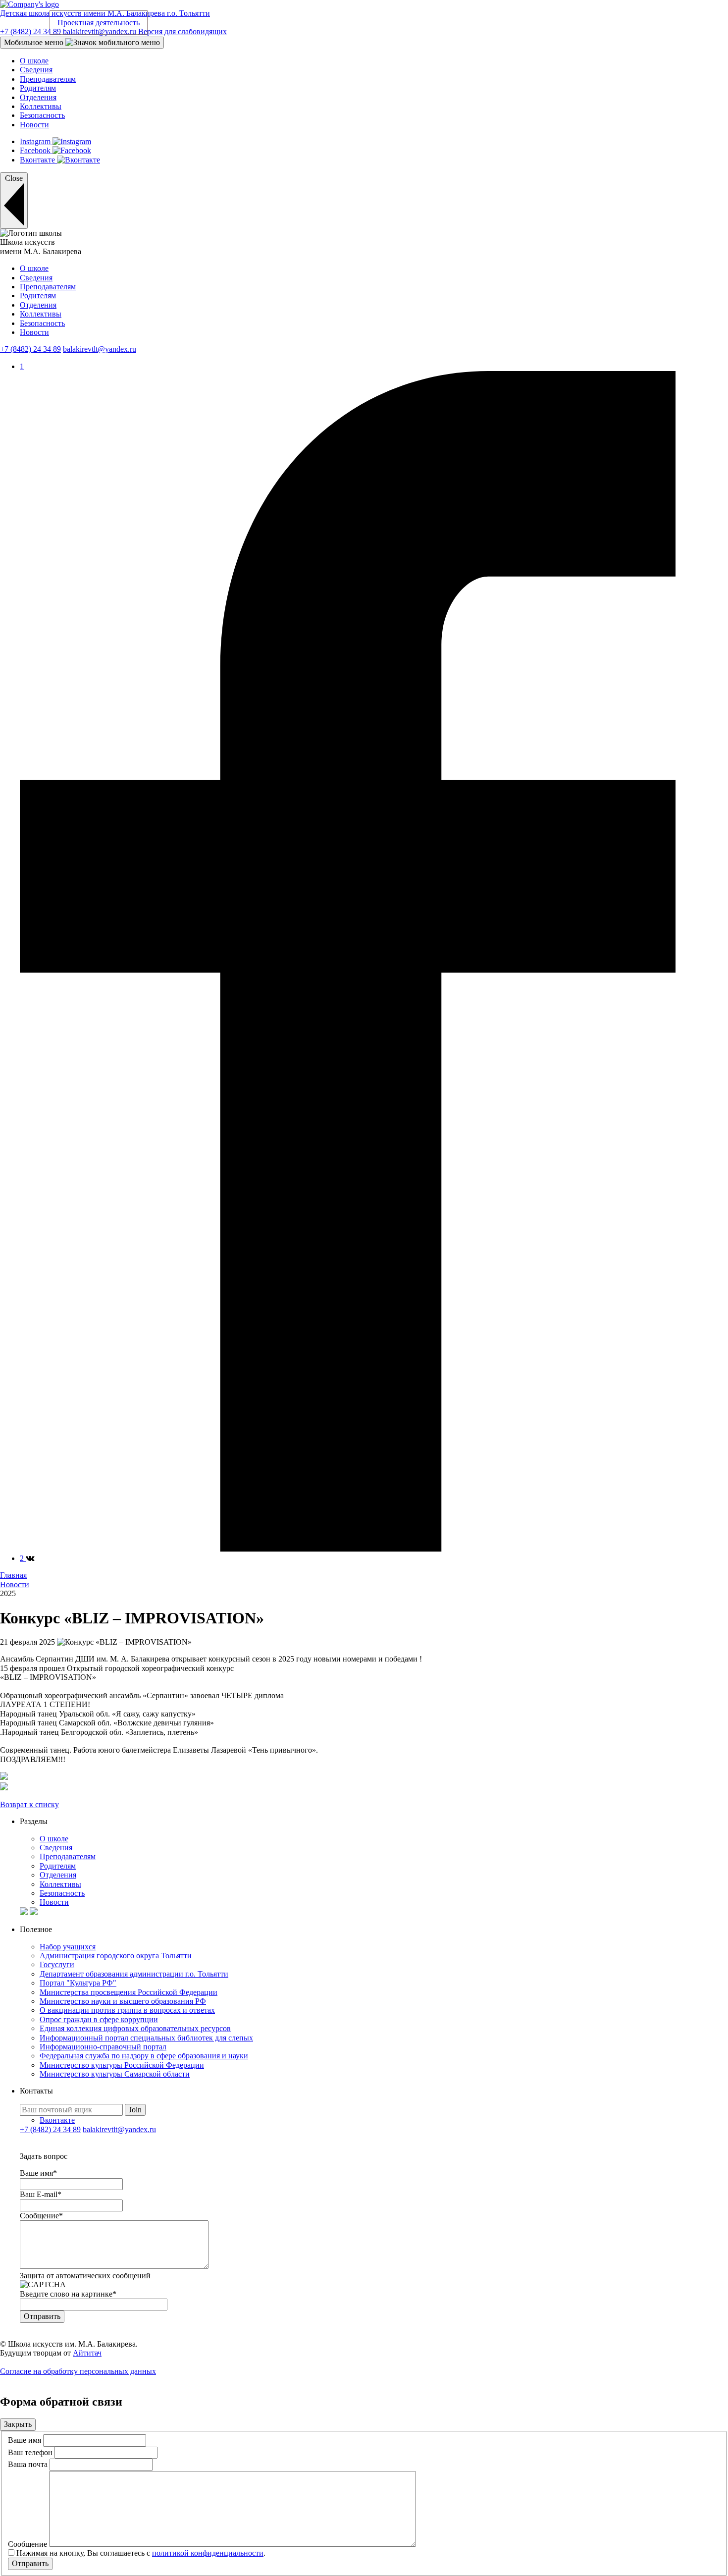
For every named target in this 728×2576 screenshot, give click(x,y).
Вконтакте (38, 160)
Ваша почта (28, 2464)
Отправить (30, 2563)
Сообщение (27, 2544)
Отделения (38, 97)
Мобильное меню (35, 42)
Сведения (36, 70)
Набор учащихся (68, 1947)
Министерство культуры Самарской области (115, 2074)
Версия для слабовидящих (182, 31)
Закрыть (18, 2424)
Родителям (38, 88)
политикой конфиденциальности (208, 2553)
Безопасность (42, 115)
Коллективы (41, 106)
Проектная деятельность (99, 23)
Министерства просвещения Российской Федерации (129, 1992)
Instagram (36, 141)
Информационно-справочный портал (103, 2047)
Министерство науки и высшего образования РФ (123, 2001)
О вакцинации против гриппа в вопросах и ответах (127, 2010)
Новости (34, 125)
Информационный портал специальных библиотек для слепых (146, 2038)
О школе (34, 61)
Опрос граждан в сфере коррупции (99, 2019)
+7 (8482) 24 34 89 (30, 31)
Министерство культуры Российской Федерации (122, 2065)
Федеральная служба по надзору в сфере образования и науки (144, 2056)
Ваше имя (25, 2440)
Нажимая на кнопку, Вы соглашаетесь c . (141, 2553)
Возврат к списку (29, 1804)
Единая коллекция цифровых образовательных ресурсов (135, 2028)
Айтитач (87, 2353)
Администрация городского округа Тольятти (116, 1956)
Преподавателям (48, 79)
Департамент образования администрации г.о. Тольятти (134, 1974)
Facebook (36, 150)
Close (14, 178)
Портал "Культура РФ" (78, 1983)
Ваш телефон (30, 2452)
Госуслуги (57, 1964)
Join (135, 2110)
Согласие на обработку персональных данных (78, 2371)
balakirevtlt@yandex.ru (100, 31)
